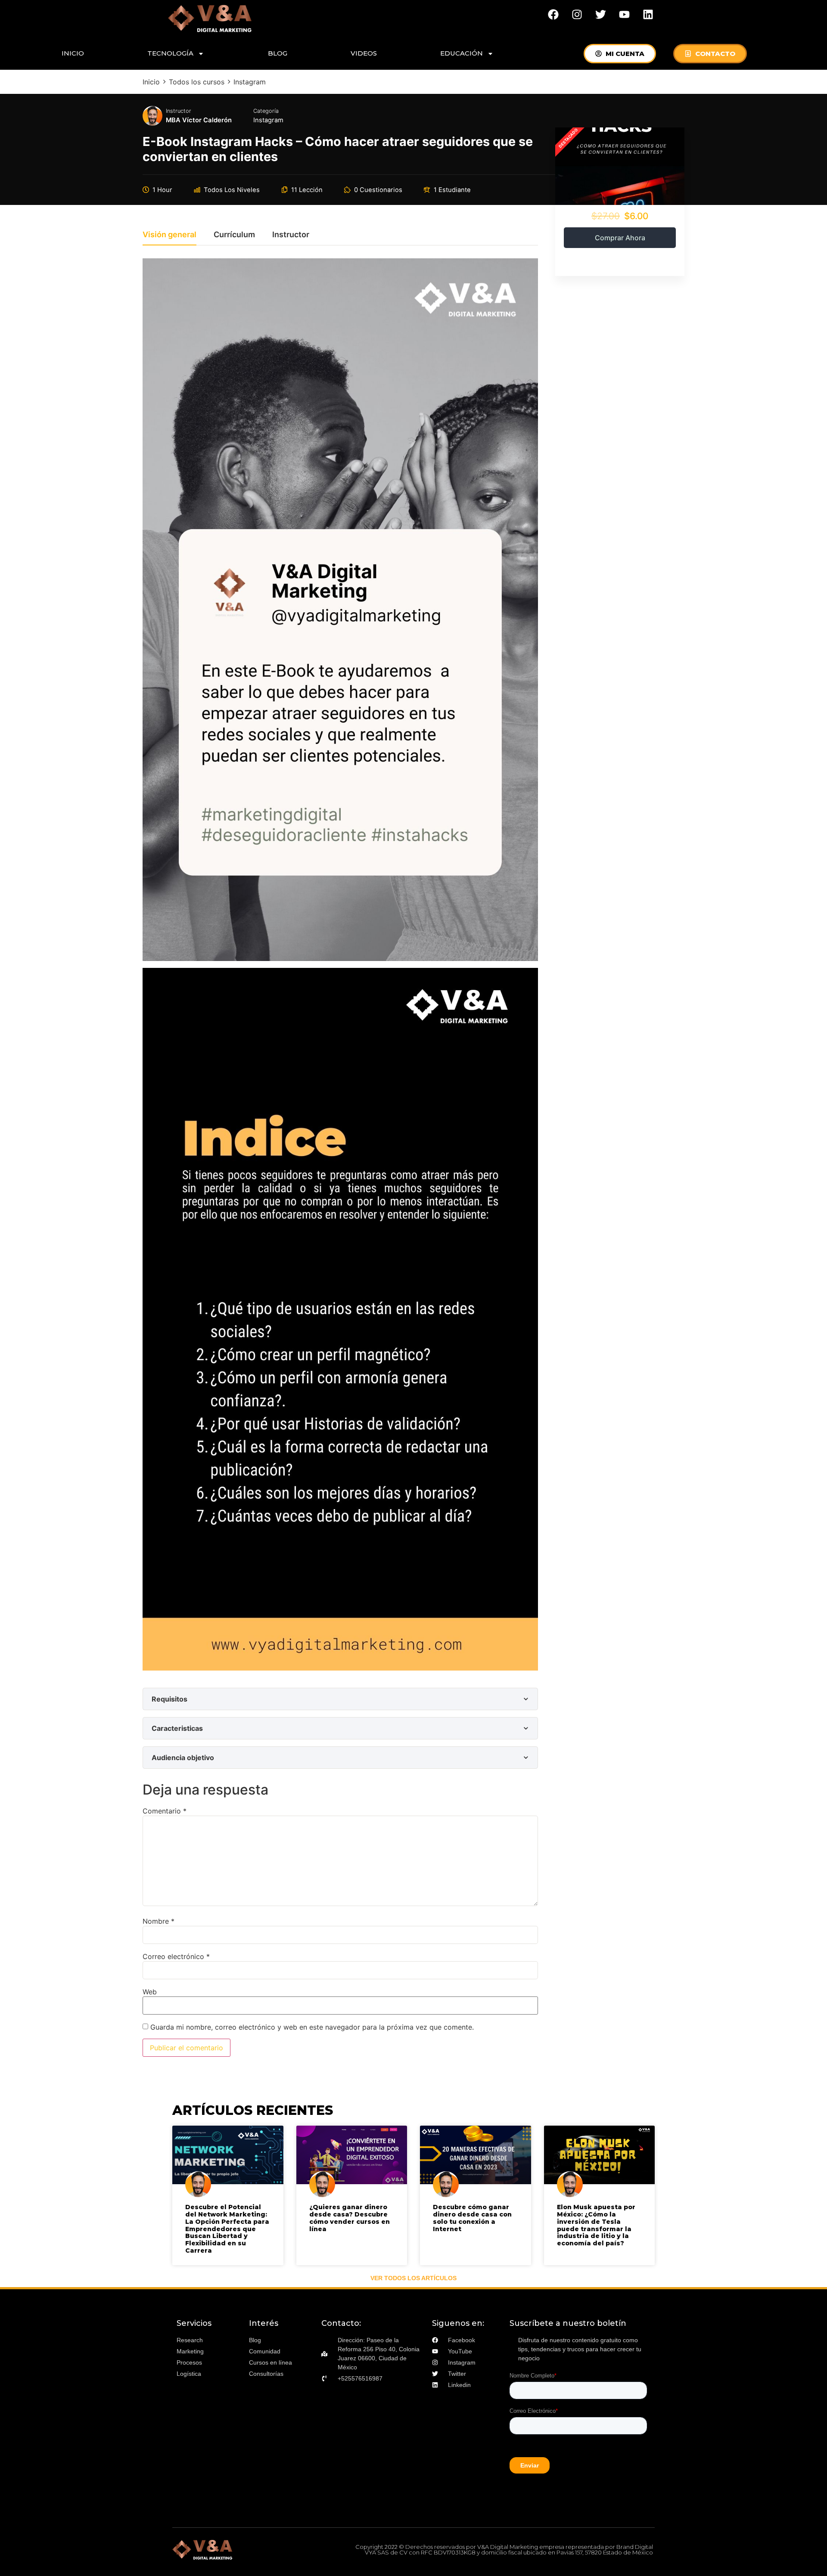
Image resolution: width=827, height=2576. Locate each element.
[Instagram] (577, 14)
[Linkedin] (648, 14)
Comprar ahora (620, 238)
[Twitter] (601, 14)
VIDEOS (364, 53)
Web (150, 1992)
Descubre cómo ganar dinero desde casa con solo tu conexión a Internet (472, 2218)
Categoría (266, 111)
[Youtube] (625, 14)
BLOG (278, 53)
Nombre (159, 1921)
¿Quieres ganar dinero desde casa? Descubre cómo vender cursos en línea (350, 2218)
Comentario (165, 1811)
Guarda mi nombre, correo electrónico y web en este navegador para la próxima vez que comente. (312, 2027)
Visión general (169, 235)
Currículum (234, 235)
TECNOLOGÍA (170, 53)
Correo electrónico (176, 1956)
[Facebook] (553, 14)
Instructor (179, 111)
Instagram (268, 120)
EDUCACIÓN (462, 53)
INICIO (73, 53)
